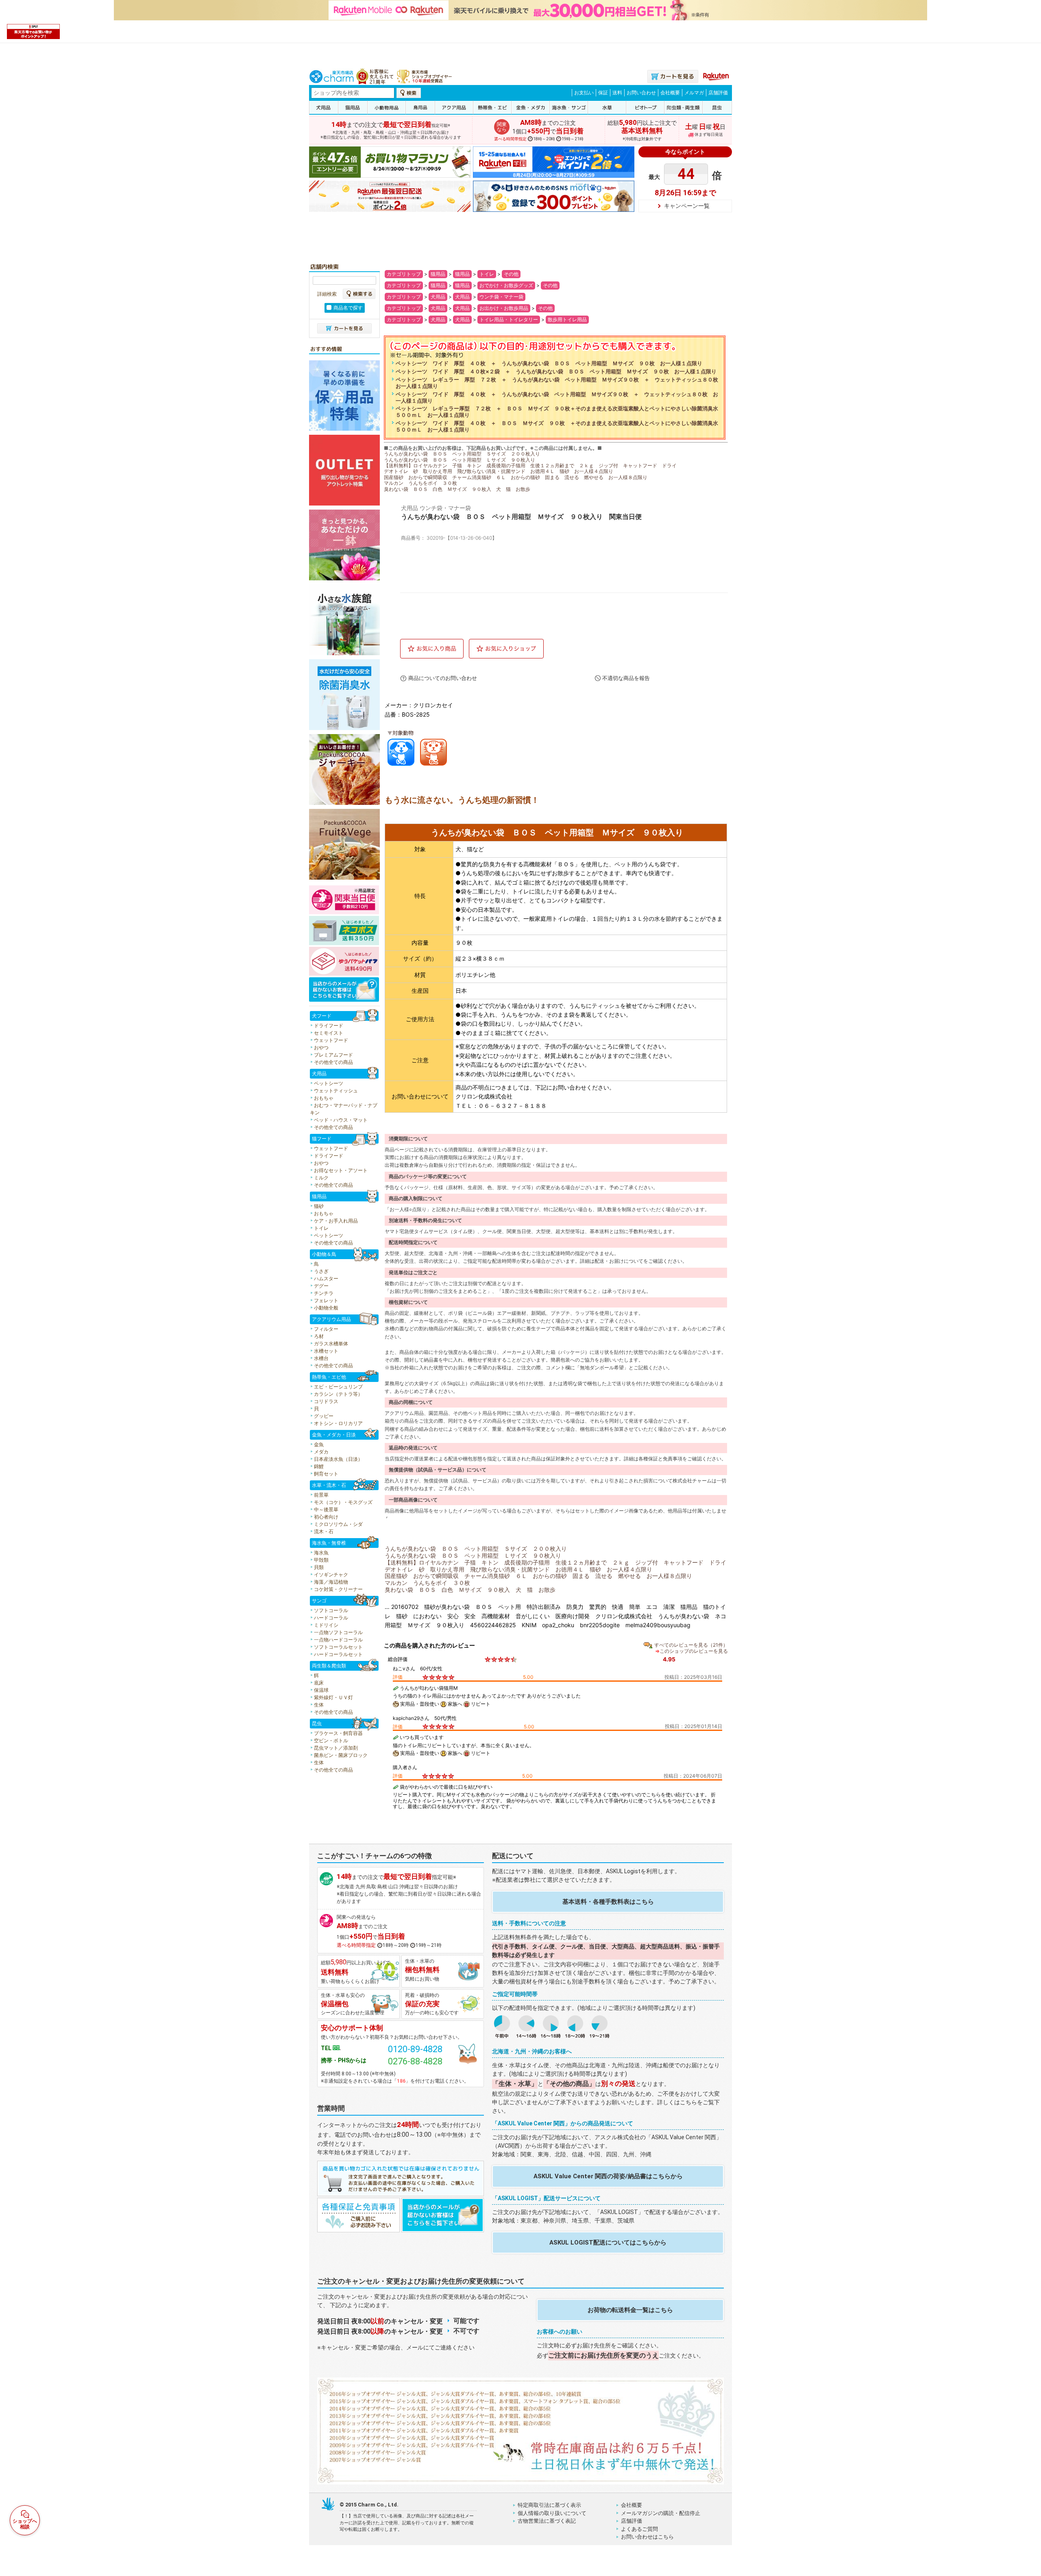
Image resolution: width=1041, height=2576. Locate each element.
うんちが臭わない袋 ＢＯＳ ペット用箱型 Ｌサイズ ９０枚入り (460, 460)
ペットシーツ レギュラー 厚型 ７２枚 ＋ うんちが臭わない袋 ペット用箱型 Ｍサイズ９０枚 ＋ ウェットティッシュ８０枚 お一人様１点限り (559, 383)
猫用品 (438, 274)
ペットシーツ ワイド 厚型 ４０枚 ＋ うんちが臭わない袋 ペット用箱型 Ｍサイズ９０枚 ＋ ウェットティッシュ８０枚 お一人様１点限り (557, 398)
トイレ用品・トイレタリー (509, 319)
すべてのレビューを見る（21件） (691, 1645)
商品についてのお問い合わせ (443, 678)
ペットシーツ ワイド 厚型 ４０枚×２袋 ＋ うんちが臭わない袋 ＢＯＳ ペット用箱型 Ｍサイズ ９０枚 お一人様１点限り (556, 372)
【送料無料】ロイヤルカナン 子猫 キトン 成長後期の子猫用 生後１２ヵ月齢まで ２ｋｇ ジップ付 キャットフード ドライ (530, 465)
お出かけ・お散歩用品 (504, 308)
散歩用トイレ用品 (567, 319)
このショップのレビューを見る (694, 1651)
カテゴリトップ (404, 274)
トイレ (487, 274)
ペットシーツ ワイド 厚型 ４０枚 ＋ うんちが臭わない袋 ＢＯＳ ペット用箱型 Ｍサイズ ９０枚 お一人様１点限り (549, 363)
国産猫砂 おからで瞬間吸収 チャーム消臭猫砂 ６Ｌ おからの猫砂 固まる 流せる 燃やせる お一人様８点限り (516, 477)
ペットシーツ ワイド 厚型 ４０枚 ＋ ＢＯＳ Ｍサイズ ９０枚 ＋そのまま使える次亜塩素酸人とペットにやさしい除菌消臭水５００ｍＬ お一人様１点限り (557, 426)
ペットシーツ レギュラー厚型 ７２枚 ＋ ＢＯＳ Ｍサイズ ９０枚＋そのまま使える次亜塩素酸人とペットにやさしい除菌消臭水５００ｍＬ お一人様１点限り (557, 412)
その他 (511, 274)
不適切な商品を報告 (626, 678)
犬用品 (438, 297)
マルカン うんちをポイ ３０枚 (420, 483)
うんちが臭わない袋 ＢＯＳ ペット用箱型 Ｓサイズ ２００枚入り (462, 454)
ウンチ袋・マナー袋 (501, 297)
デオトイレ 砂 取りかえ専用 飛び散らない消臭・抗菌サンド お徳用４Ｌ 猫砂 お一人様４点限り (499, 471)
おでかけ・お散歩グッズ (506, 285)
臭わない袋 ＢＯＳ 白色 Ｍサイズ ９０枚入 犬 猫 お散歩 (457, 489)
